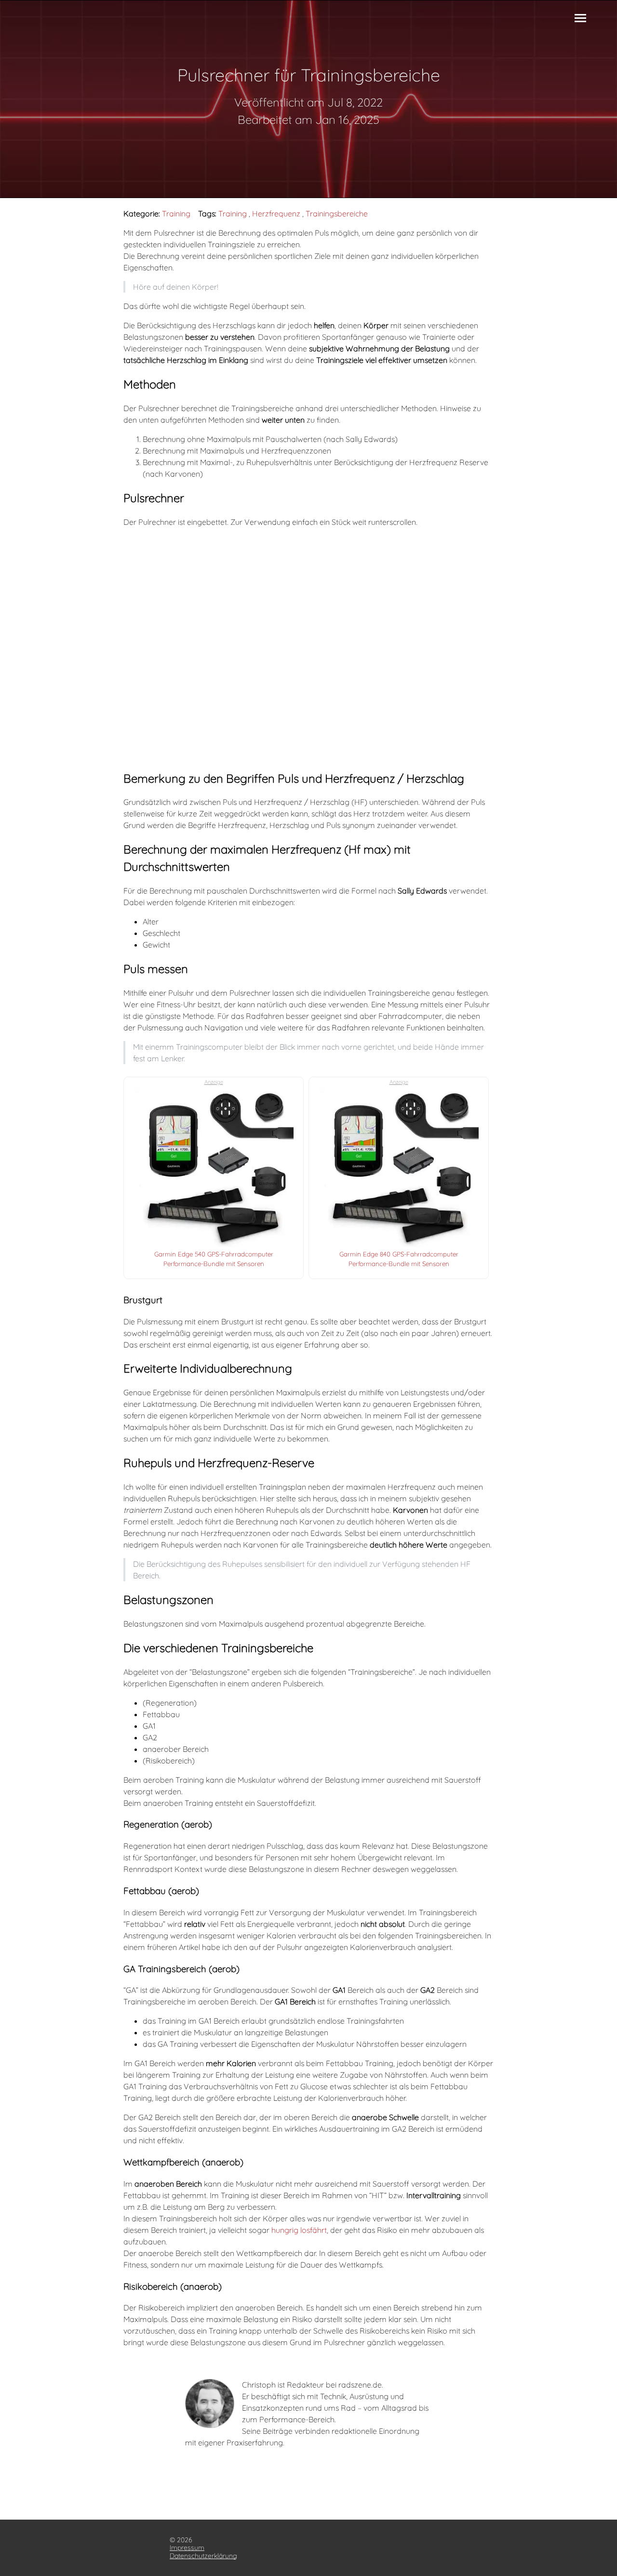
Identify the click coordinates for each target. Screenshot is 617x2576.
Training (176, 214)
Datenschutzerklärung (203, 2556)
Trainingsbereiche (337, 214)
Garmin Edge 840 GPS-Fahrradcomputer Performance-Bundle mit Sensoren (399, 1249)
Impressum (187, 2548)
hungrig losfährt (299, 2230)
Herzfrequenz (276, 214)
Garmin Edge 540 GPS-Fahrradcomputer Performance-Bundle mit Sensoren (214, 1249)
